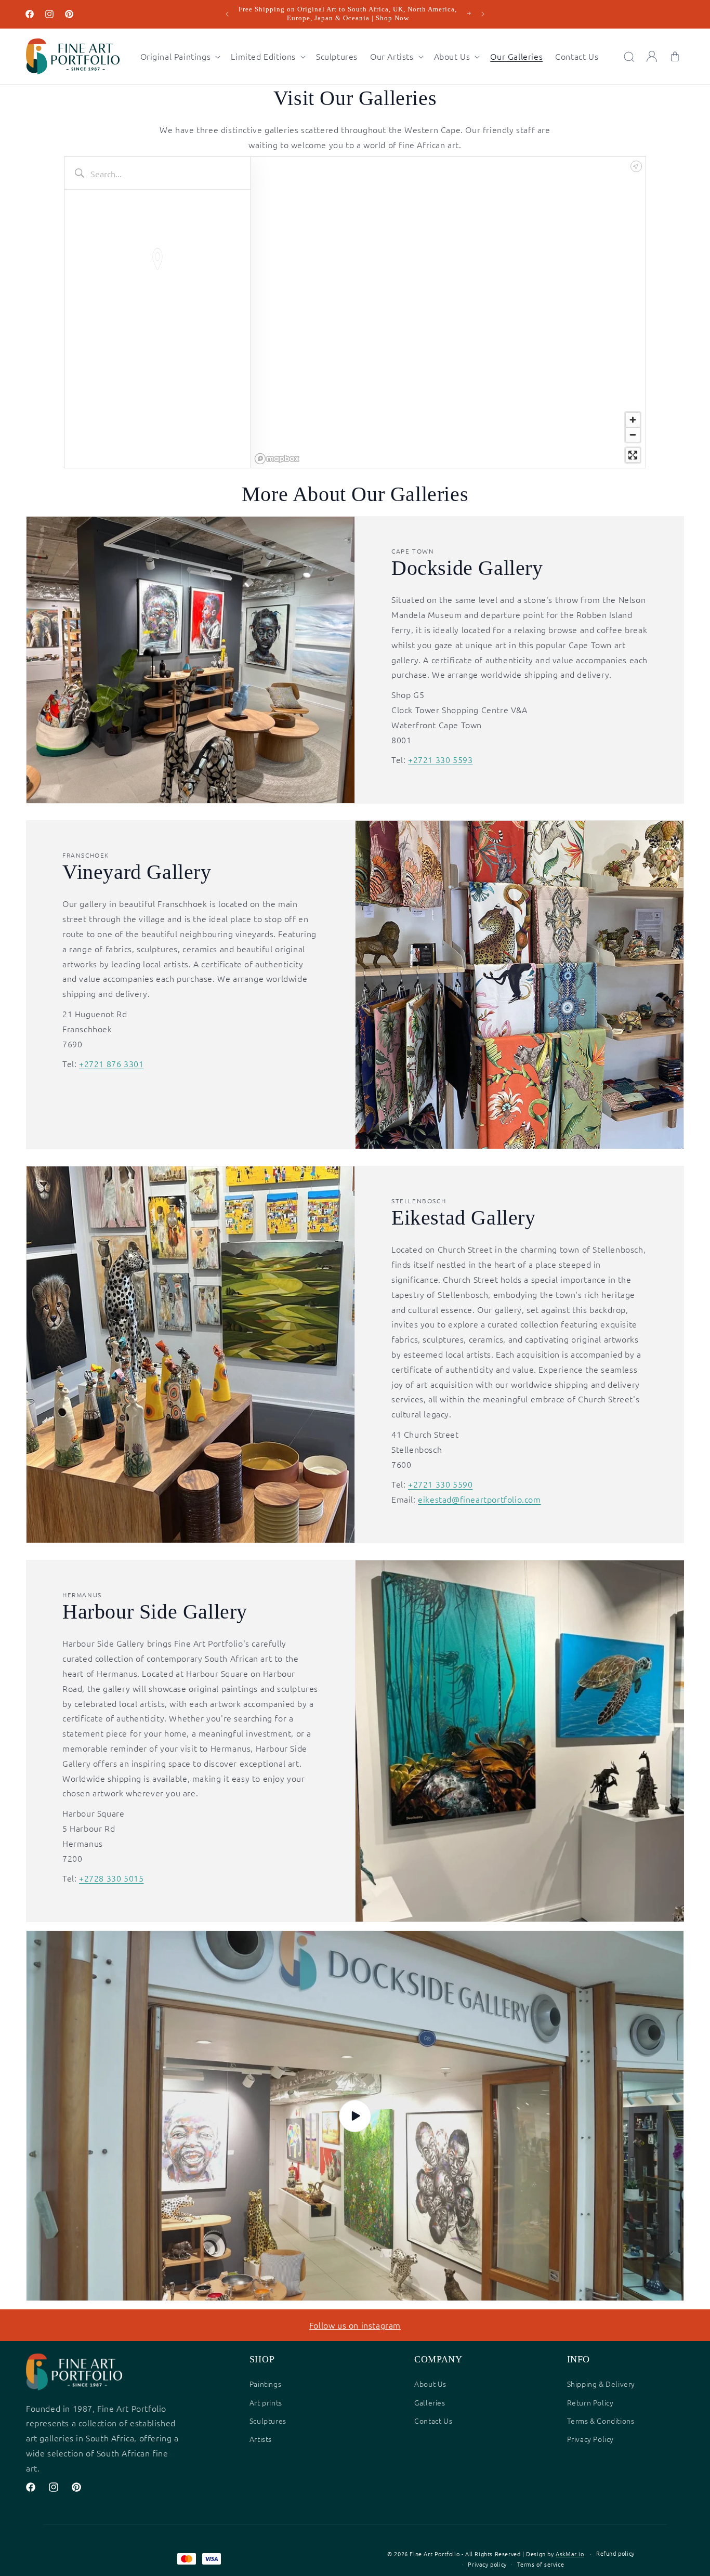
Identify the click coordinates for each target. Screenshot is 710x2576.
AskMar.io (570, 2554)
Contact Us (433, 2421)
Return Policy (590, 2402)
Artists (261, 2439)
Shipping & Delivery (601, 2384)
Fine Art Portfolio (435, 2554)
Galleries (430, 2402)
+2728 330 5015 (111, 1878)
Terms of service (541, 2564)
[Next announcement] (483, 14)
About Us (430, 2384)
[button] (180, 56)
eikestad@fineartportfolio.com (479, 1499)
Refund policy (615, 2553)
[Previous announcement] (227, 14)
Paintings (265, 2384)
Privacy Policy (590, 2439)
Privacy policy (487, 2564)
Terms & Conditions (601, 2421)
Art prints (266, 2402)
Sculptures (268, 2421)
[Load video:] (355, 2116)
